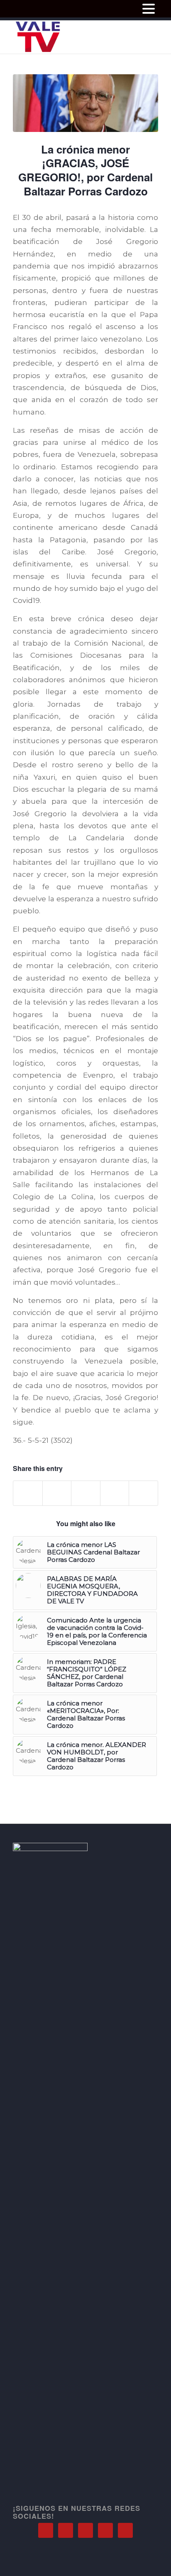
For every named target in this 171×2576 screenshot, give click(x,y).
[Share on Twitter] (57, 1493)
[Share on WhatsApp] (86, 1493)
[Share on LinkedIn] (115, 1493)
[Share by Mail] (143, 1493)
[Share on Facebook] (28, 1493)
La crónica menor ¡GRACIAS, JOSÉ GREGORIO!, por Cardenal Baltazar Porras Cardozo (85, 170)
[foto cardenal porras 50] (85, 103)
